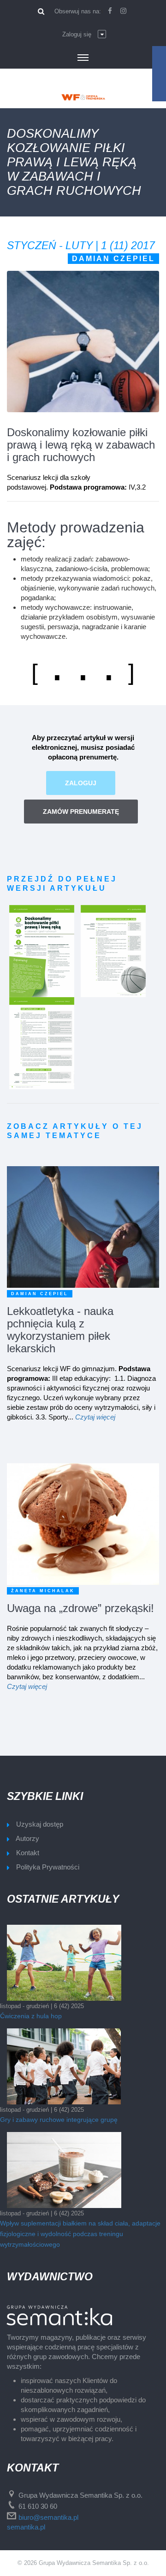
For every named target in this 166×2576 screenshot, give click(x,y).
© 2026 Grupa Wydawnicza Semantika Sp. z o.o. (83, 2563)
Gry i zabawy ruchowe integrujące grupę (59, 2120)
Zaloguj (81, 783)
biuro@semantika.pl (48, 2517)
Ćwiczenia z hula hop (31, 2016)
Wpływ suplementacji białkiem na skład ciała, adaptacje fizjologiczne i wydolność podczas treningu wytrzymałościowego (80, 2234)
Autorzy (27, 1838)
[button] (84, 35)
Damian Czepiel (113, 259)
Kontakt (28, 1853)
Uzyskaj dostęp (40, 1824)
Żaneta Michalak (43, 1591)
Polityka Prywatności (48, 1867)
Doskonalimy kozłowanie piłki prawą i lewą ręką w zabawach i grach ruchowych (81, 445)
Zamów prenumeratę (81, 812)
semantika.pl (26, 2527)
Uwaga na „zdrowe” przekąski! (80, 1608)
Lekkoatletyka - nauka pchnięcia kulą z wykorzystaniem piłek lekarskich (60, 1330)
